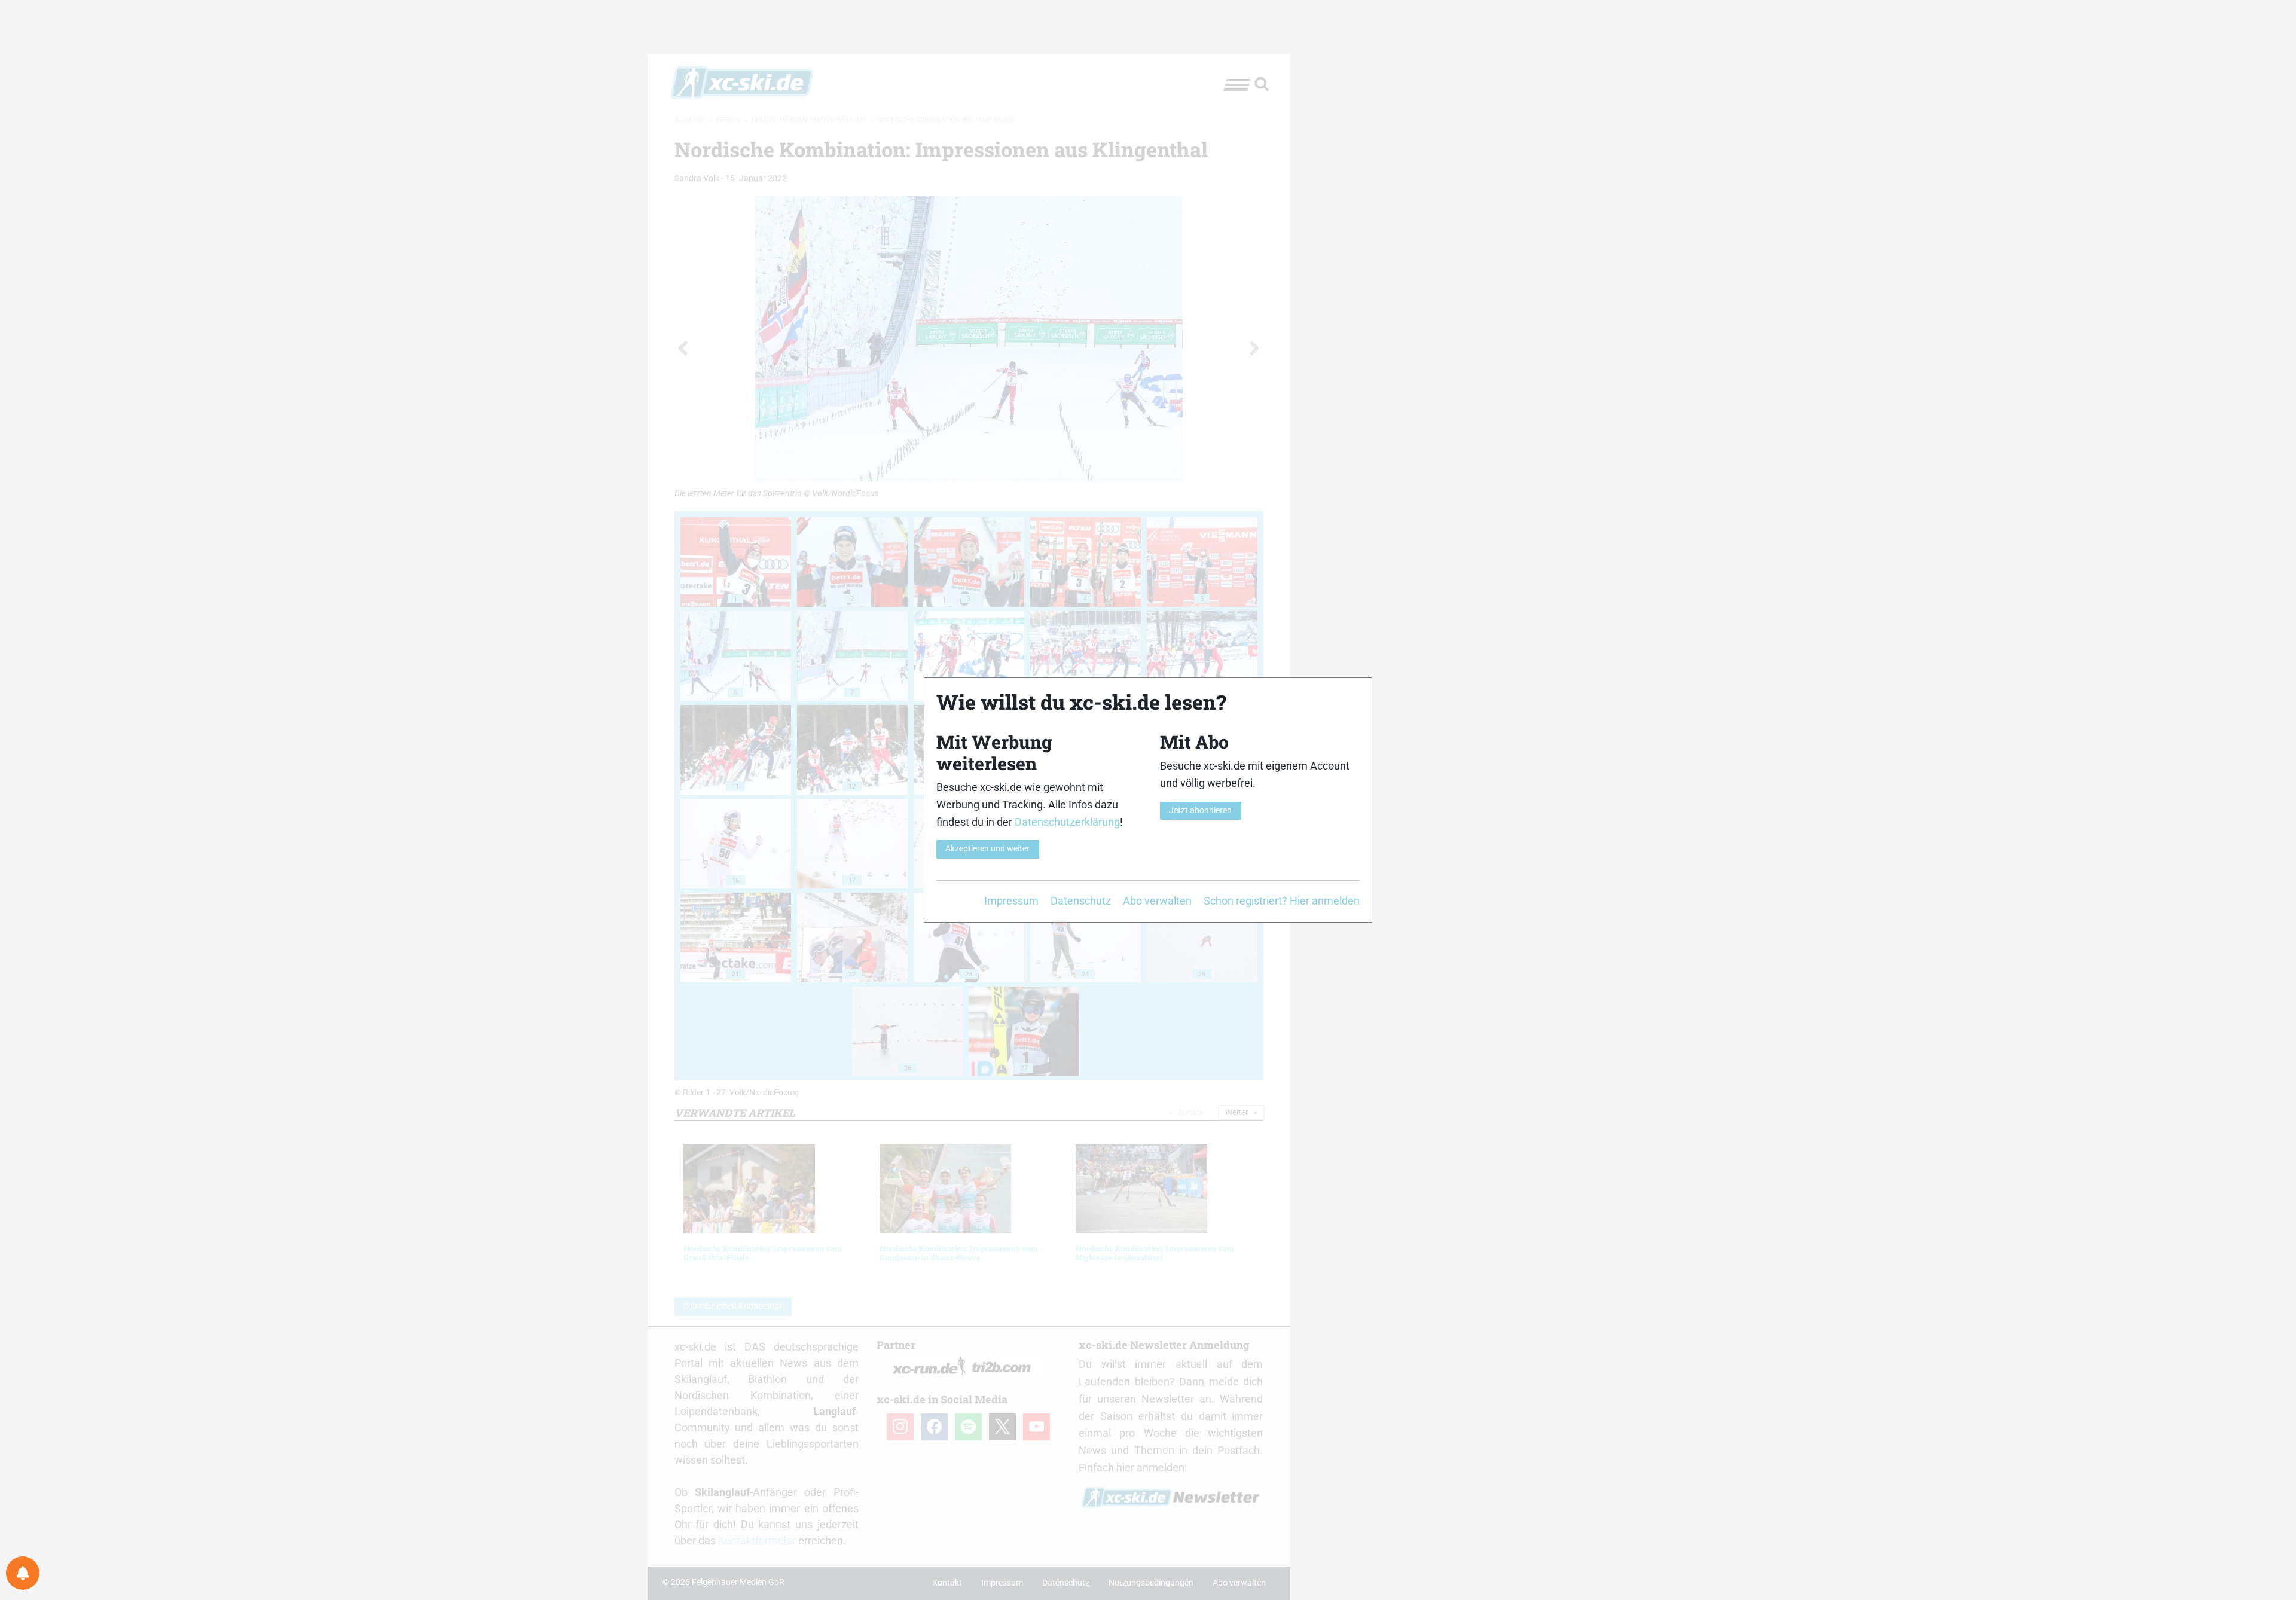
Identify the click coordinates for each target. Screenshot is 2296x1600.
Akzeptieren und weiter (987, 849)
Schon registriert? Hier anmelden (1282, 901)
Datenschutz (1081, 901)
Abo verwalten (1157, 901)
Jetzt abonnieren (1200, 810)
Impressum (1011, 901)
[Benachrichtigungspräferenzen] (23, 1573)
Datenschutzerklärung (1067, 822)
